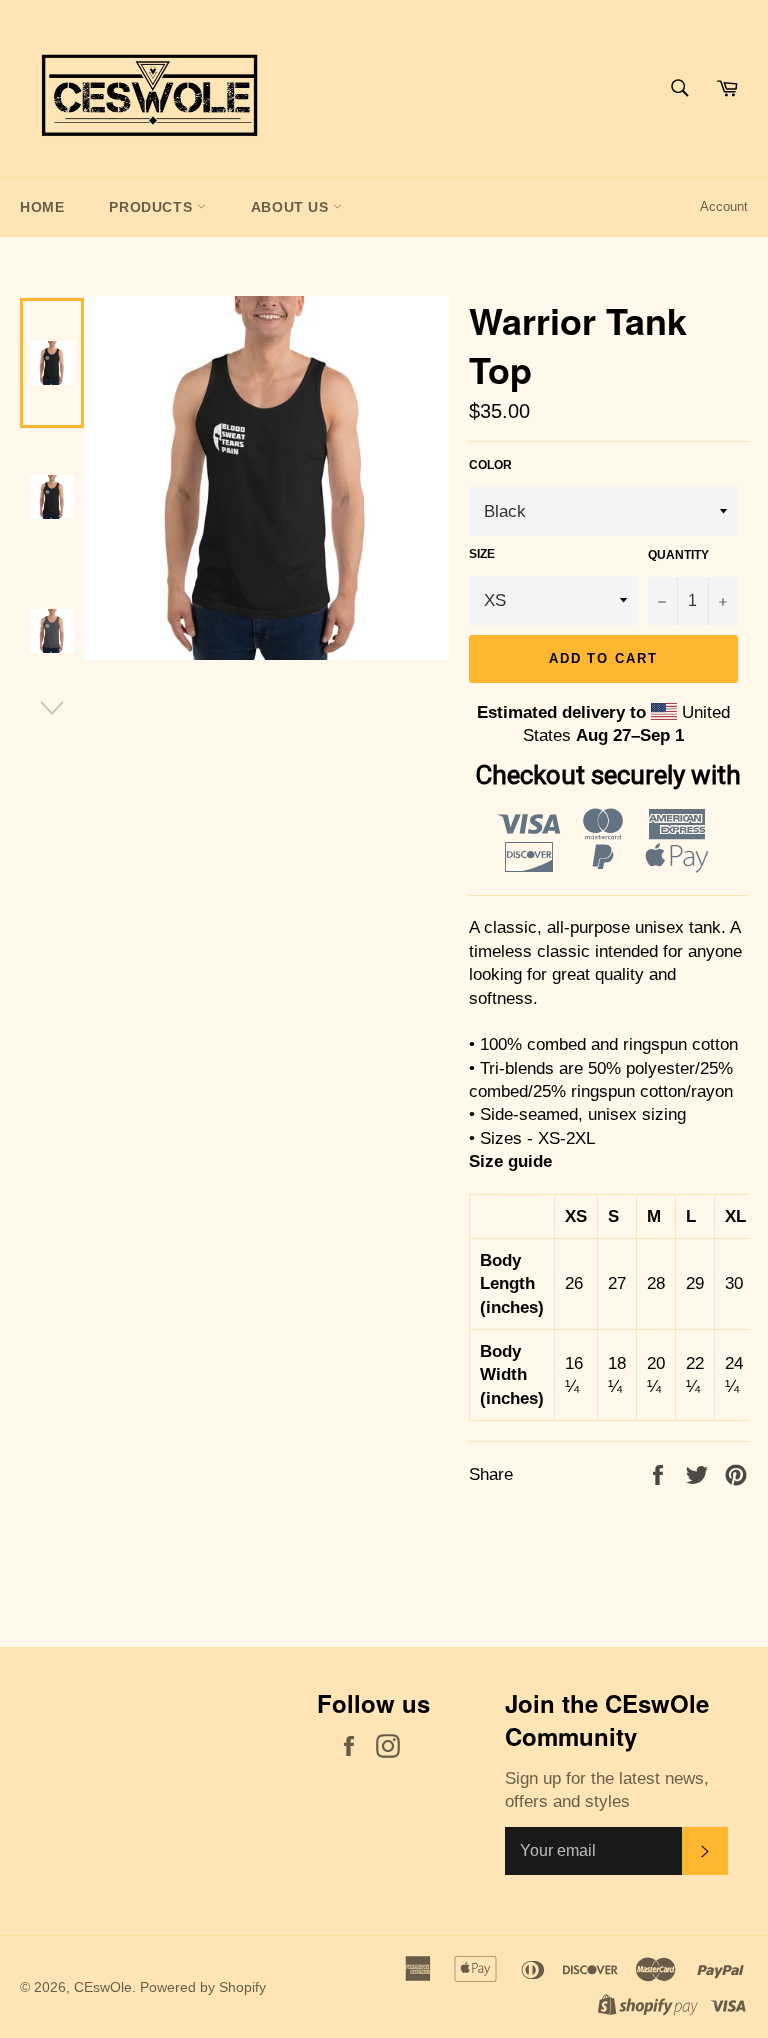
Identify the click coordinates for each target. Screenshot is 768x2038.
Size (482, 554)
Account (724, 206)
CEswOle (103, 1987)
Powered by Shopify (203, 1987)
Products (152, 207)
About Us (292, 207)
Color (490, 465)
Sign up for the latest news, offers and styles (607, 1790)
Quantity (678, 555)
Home (42, 207)
